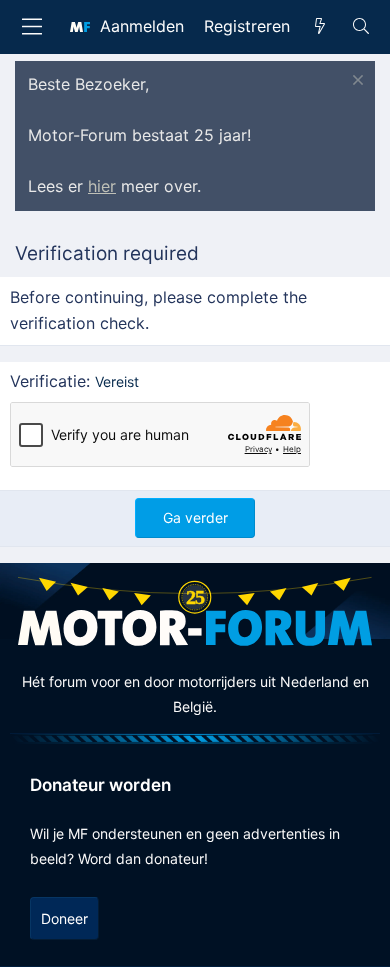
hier (102, 186)
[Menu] (32, 26)
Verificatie (48, 381)
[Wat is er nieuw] (320, 27)
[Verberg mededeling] (355, 82)
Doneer (64, 918)
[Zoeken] (360, 27)
